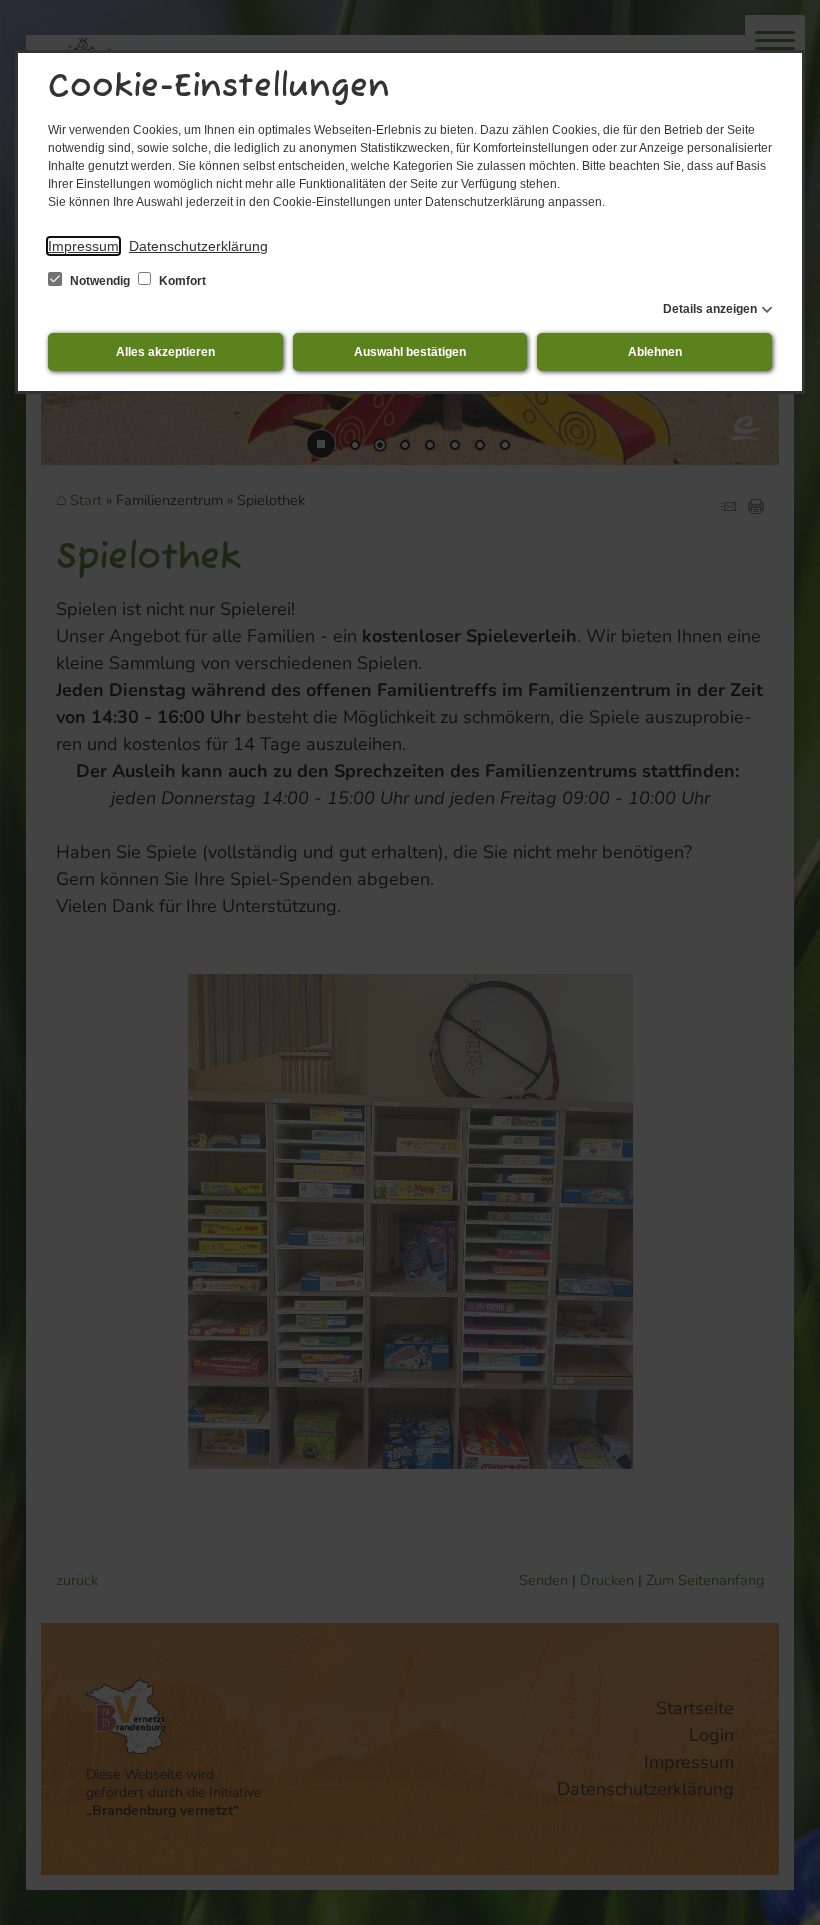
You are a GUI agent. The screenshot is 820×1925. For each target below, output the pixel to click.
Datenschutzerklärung (198, 246)
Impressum (83, 246)
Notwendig (100, 281)
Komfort (181, 281)
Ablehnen (655, 352)
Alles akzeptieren (165, 352)
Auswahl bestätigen (410, 352)
